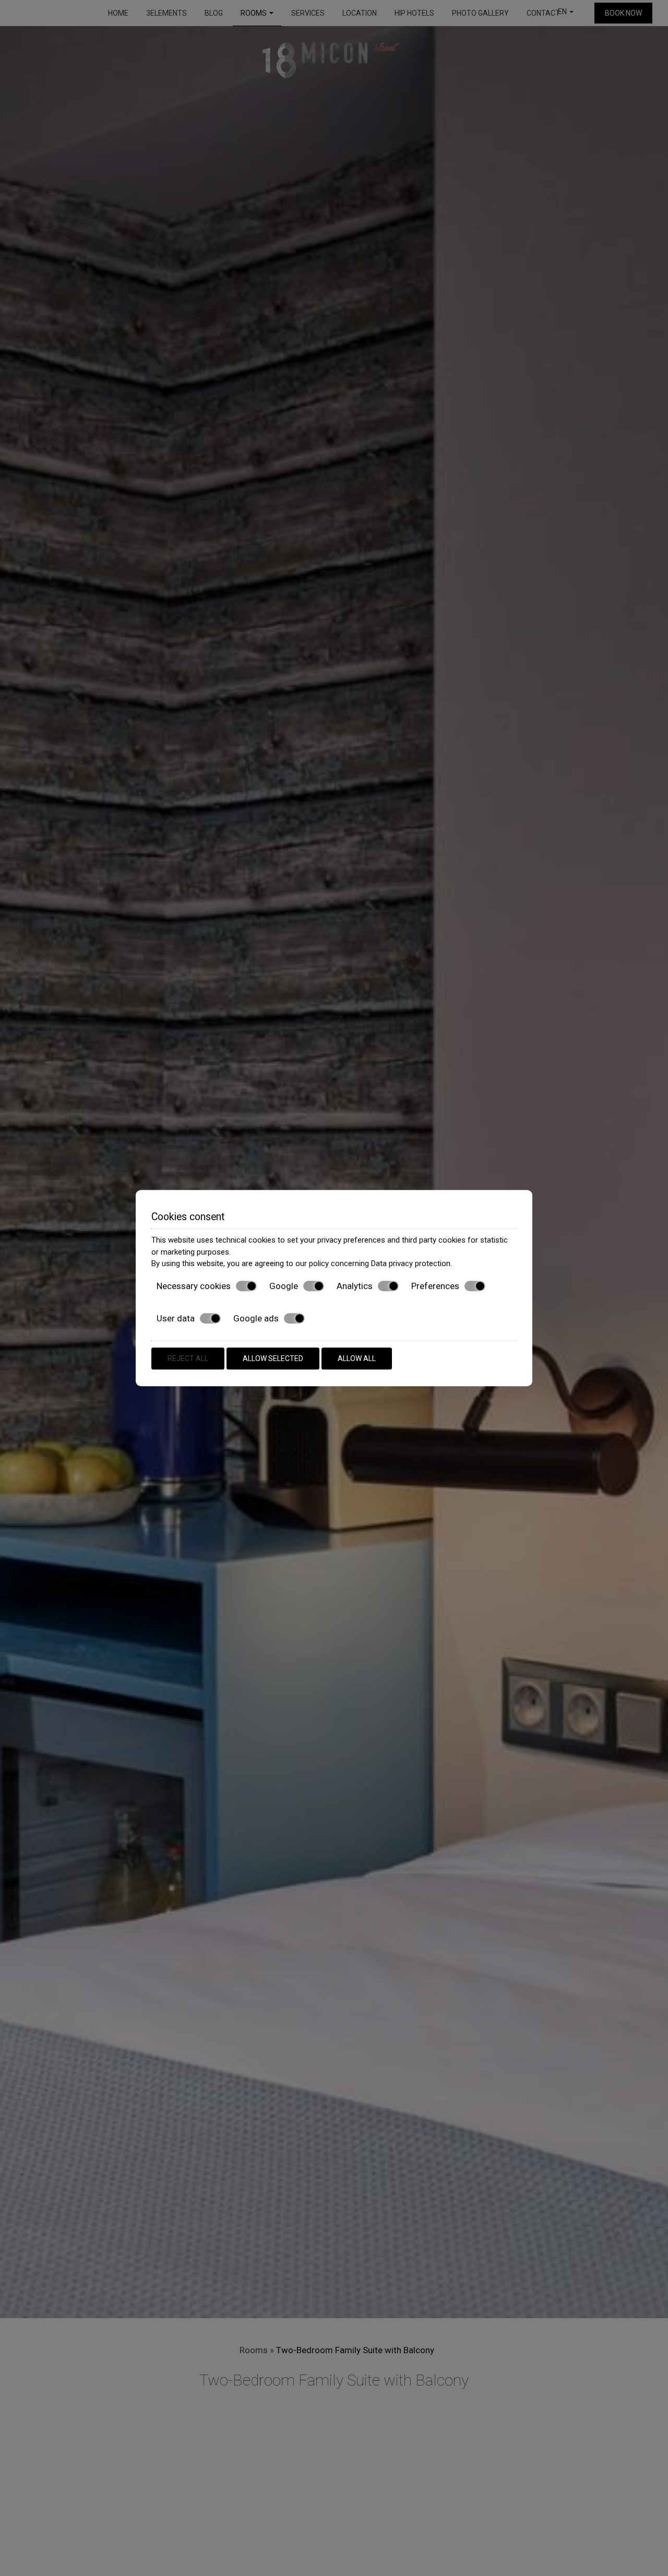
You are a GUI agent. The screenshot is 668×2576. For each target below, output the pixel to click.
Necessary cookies (194, 1286)
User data (176, 1318)
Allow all (357, 1358)
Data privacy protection (411, 1263)
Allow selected (273, 1358)
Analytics (355, 1286)
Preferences (435, 1286)
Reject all (188, 1358)
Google (284, 1286)
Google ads (256, 1318)
